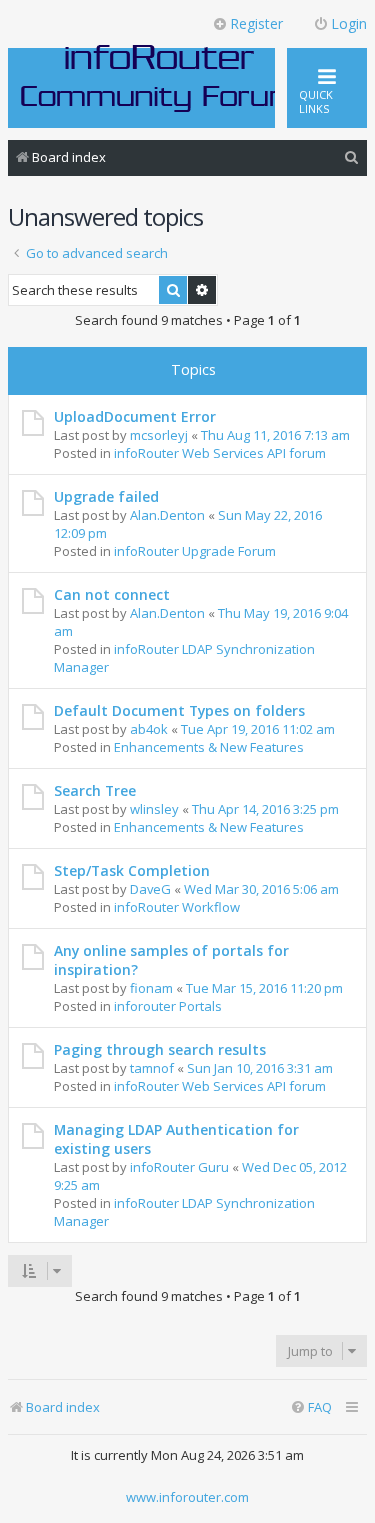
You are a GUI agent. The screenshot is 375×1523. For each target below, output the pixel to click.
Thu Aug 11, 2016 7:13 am (275, 435)
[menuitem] (352, 157)
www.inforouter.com (187, 1497)
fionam (151, 988)
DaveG (150, 889)
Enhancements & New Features (209, 747)
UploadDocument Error (135, 416)
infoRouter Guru (179, 1167)
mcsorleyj (159, 435)
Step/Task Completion (132, 870)
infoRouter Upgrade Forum (195, 551)
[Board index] (160, 77)
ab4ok (149, 729)
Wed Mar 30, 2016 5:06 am (261, 889)
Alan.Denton (167, 515)
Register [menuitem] (256, 23)
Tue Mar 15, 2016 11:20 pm (264, 988)
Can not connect (112, 594)
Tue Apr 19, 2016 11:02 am (258, 729)
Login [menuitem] (349, 23)
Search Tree (95, 790)
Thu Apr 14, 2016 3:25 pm (265, 809)
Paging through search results (160, 1049)
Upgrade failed (106, 496)
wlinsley (154, 809)
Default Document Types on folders (179, 710)
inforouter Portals (168, 1006)
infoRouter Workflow (177, 907)
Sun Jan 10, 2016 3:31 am (260, 1068)
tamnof (152, 1068)
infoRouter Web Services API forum (220, 453)
